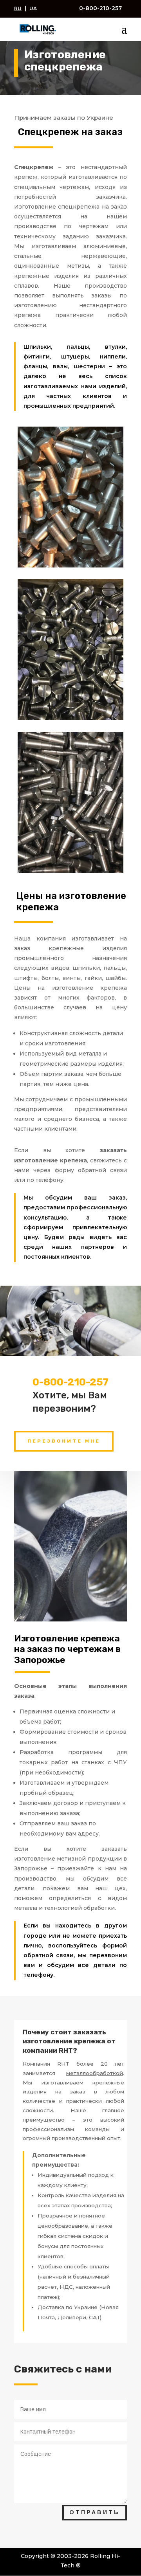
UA (33, 8)
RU (18, 8)
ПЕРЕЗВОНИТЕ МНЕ (64, 1441)
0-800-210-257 (100, 8)
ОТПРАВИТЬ (95, 2512)
